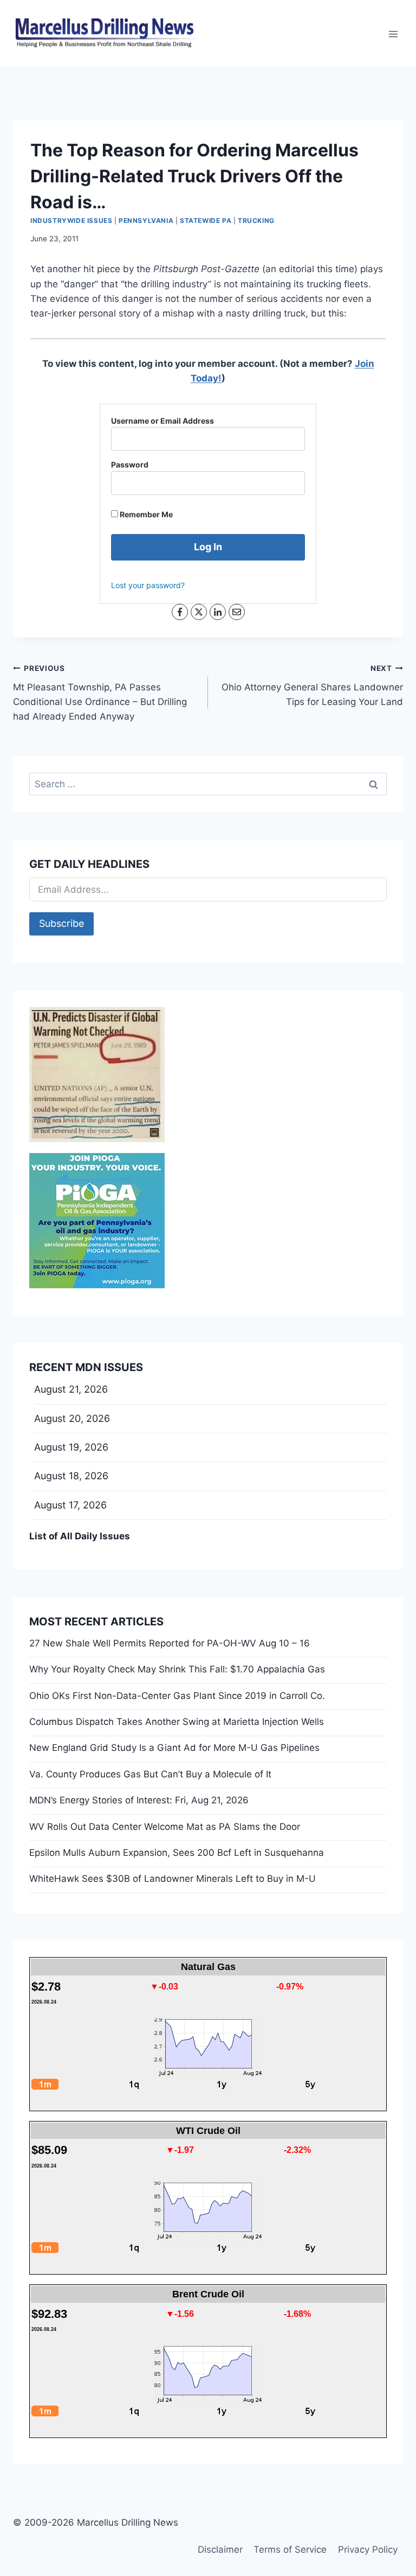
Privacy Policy (368, 2549)
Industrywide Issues (71, 220)
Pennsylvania (146, 220)
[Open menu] (393, 34)
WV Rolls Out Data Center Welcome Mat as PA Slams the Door (165, 1827)
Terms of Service (290, 2549)
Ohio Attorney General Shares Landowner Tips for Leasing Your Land (312, 686)
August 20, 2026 (72, 1418)
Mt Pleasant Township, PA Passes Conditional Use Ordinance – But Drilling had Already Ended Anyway (100, 693)
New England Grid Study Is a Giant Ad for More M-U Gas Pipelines (174, 1748)
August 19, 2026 (71, 1447)
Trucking (256, 220)
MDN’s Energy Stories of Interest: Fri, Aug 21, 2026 (139, 1800)
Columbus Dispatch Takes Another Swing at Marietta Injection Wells (177, 1722)
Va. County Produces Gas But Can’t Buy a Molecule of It (150, 1774)
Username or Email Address (162, 421)
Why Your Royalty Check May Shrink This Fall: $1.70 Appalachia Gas (177, 1669)
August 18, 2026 (71, 1476)
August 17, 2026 (70, 1505)
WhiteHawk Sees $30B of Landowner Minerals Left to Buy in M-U (173, 1879)
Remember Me (145, 514)
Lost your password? (148, 585)
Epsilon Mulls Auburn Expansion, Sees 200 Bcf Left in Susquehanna (177, 1853)
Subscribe (61, 923)
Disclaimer (220, 2549)
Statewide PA (206, 220)
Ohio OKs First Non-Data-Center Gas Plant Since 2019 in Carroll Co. (177, 1696)
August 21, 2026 (71, 1389)
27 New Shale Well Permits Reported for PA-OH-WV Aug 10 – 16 (170, 1643)
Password (130, 465)
